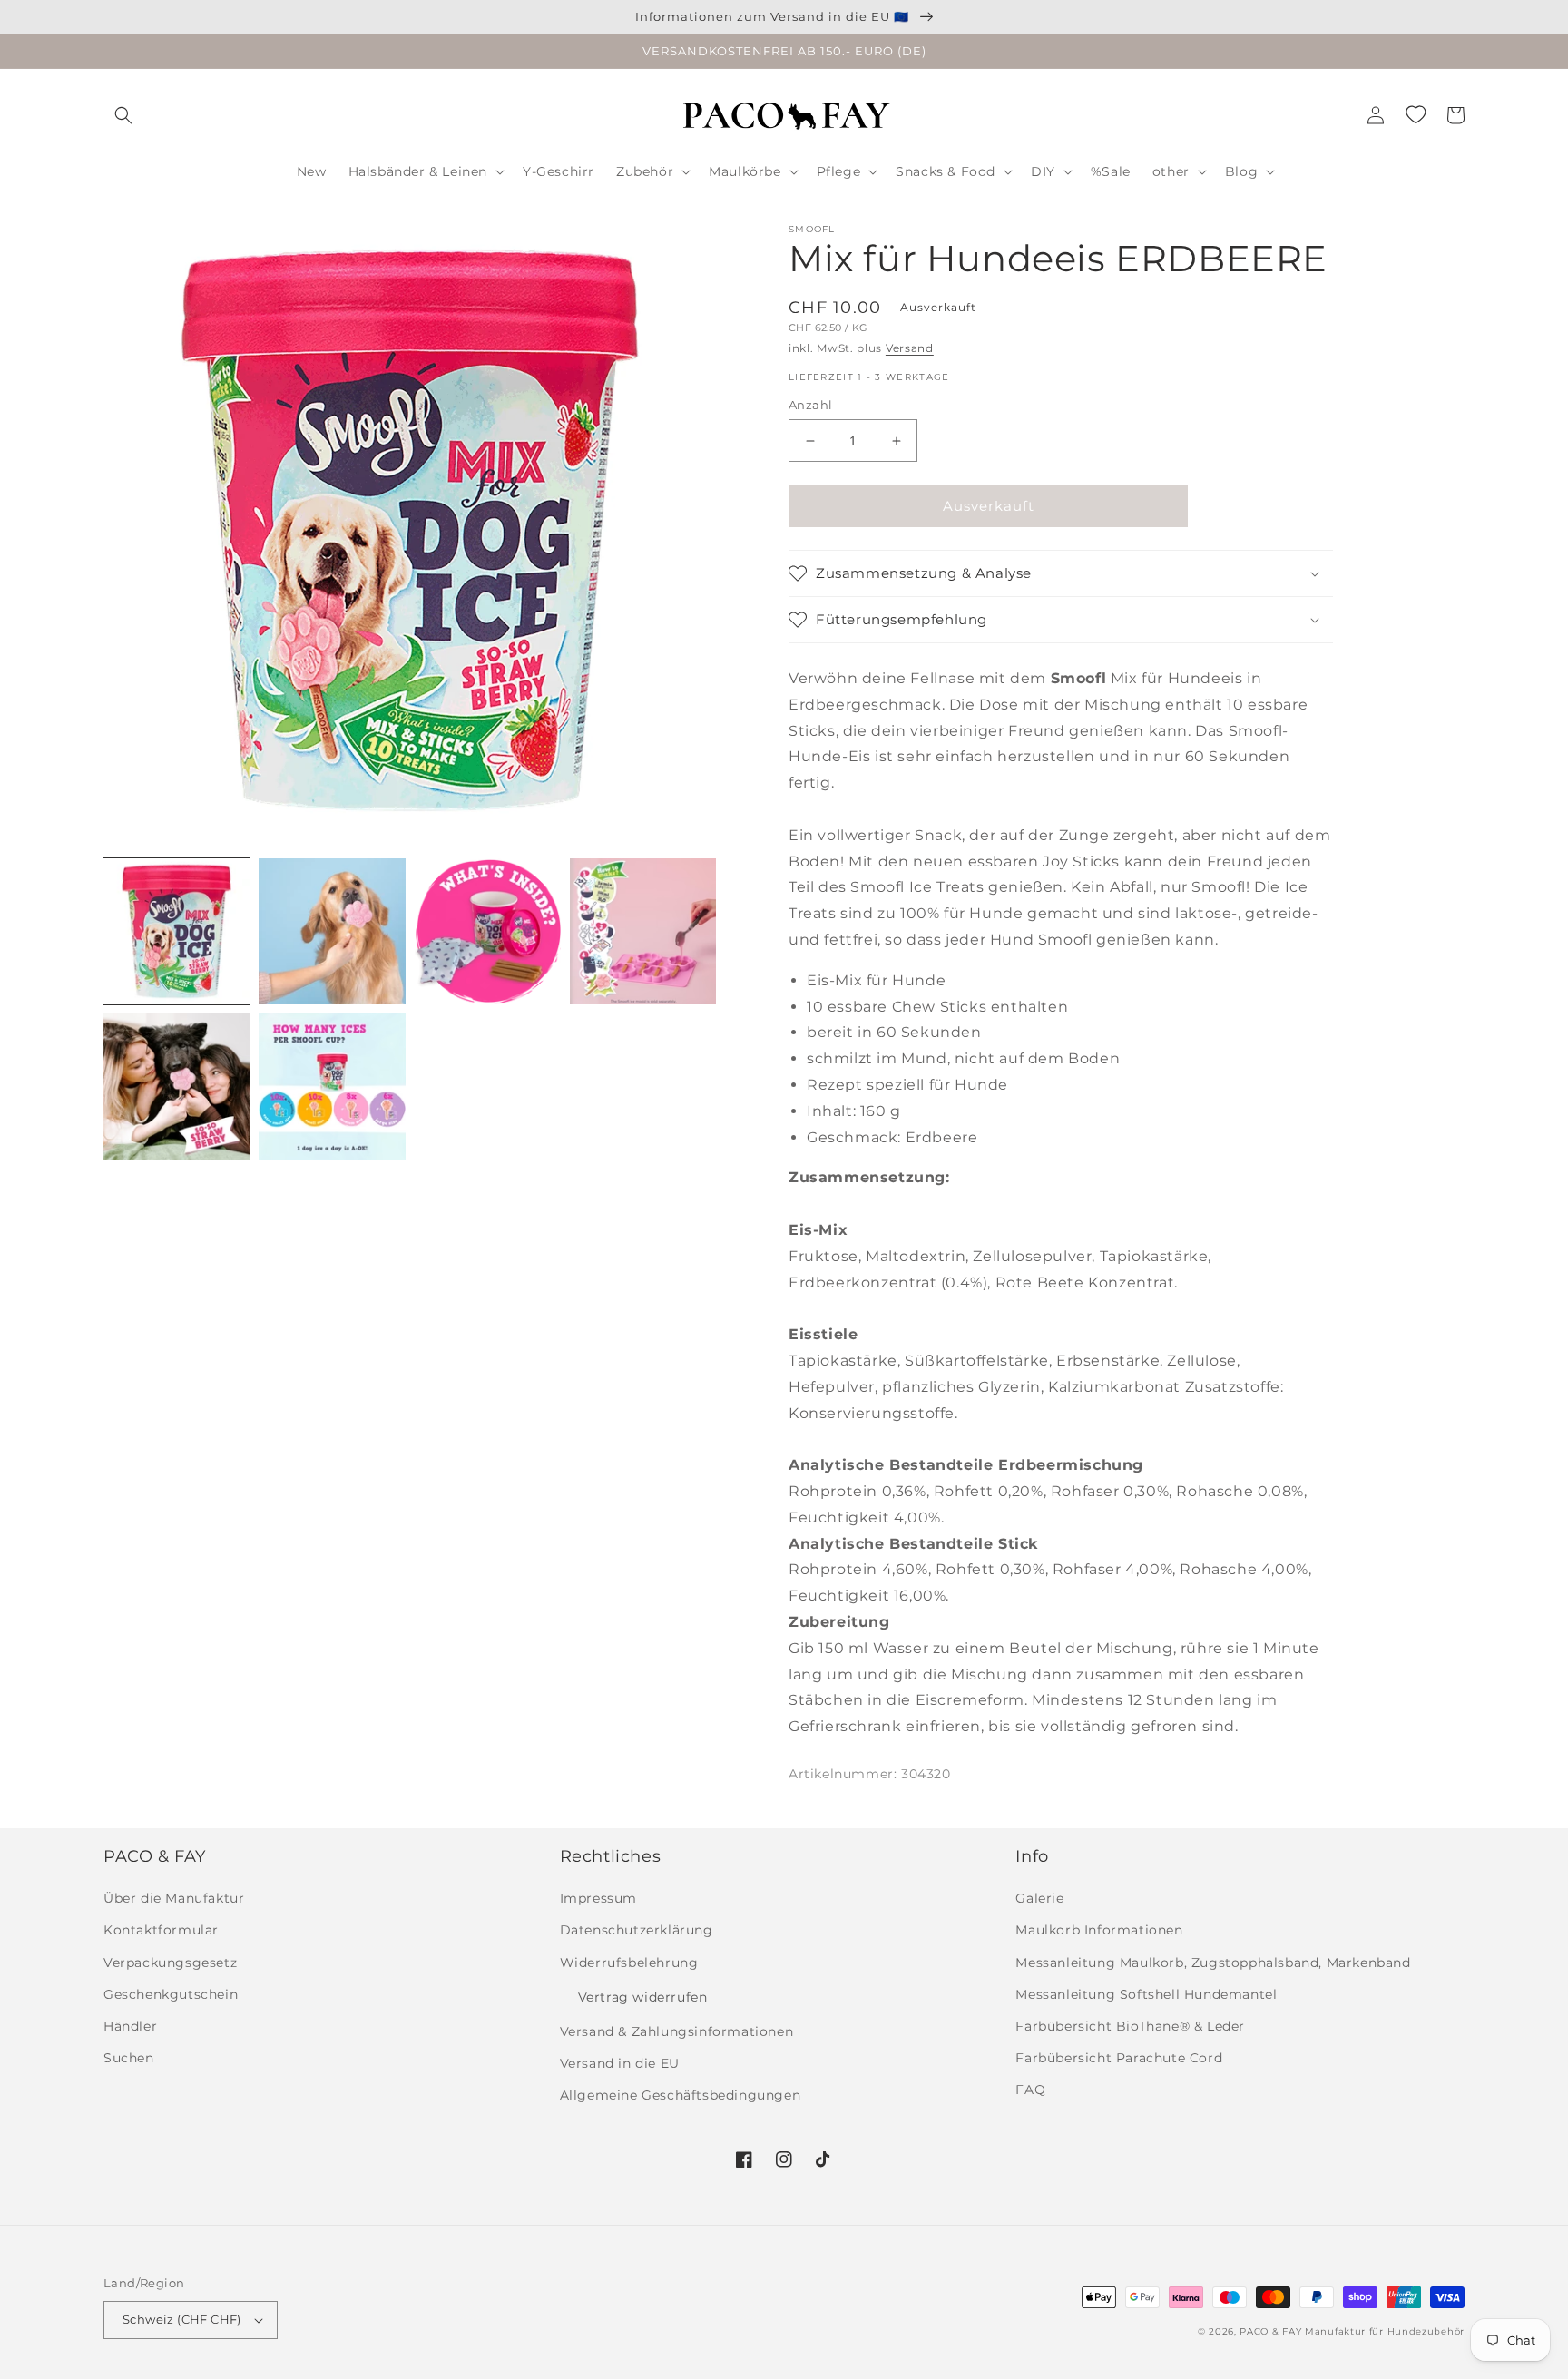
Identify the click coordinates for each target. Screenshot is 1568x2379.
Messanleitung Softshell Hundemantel (1146, 1994)
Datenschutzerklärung (637, 1930)
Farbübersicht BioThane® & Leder (1130, 2026)
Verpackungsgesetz (170, 1963)
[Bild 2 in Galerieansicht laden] (332, 931)
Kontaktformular (161, 1930)
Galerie (1039, 1898)
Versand (910, 348)
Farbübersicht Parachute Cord (1119, 2058)
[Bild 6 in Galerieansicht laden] (332, 1087)
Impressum (598, 1898)
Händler (130, 2026)
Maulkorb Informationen (1099, 1930)
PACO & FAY (1270, 2331)
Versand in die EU (620, 2063)
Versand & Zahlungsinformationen (677, 2031)
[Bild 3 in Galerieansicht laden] (488, 931)
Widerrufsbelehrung (629, 1963)
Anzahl (810, 405)
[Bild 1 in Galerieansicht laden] (176, 931)
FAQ (1030, 2090)
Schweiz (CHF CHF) (182, 2319)
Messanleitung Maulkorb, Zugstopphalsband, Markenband (1213, 1963)
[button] (123, 115)
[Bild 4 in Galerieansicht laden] (643, 931)
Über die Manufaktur (174, 1898)
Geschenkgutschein (171, 1994)
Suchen (129, 2058)
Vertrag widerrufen (643, 1997)
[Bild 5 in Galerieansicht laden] (176, 1087)
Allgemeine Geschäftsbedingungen (681, 2095)
